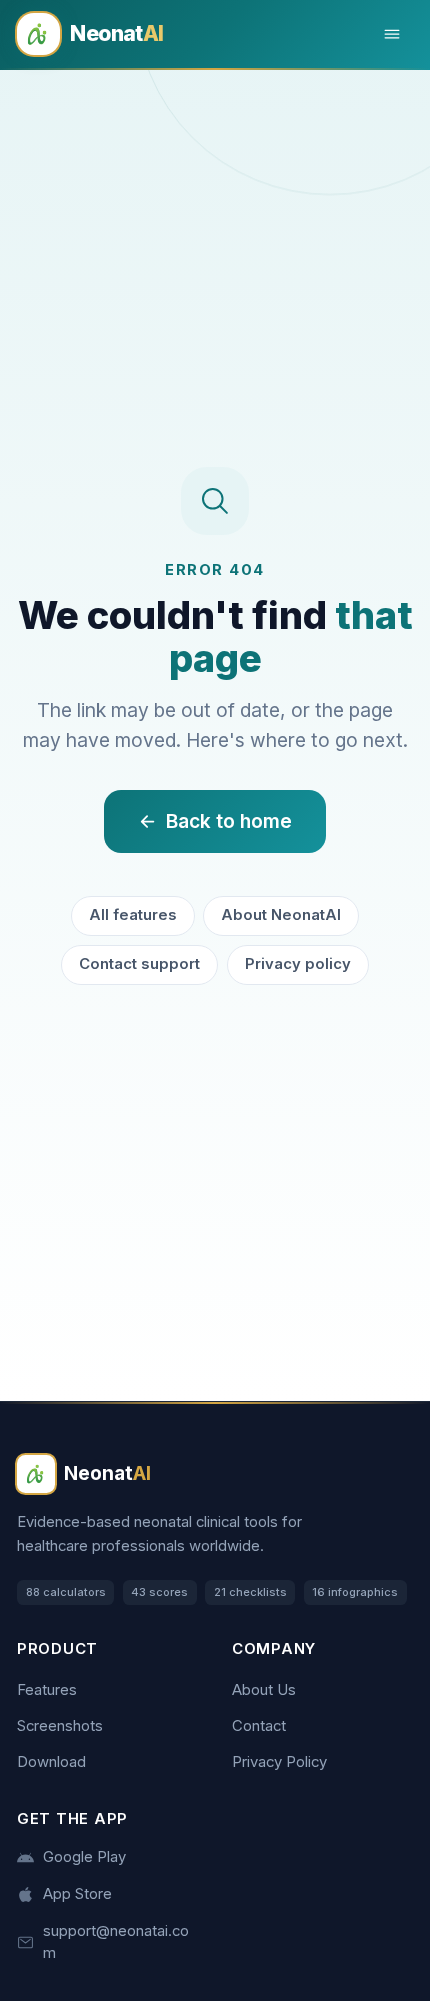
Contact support (139, 964)
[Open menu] (392, 34)
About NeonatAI (281, 915)
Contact (259, 1726)
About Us (264, 1690)
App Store (77, 1894)
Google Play (84, 1857)
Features (47, 1690)
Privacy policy (298, 964)
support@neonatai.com (116, 1941)
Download (51, 1762)
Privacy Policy (279, 1762)
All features (133, 915)
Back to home (229, 821)
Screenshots (60, 1726)
